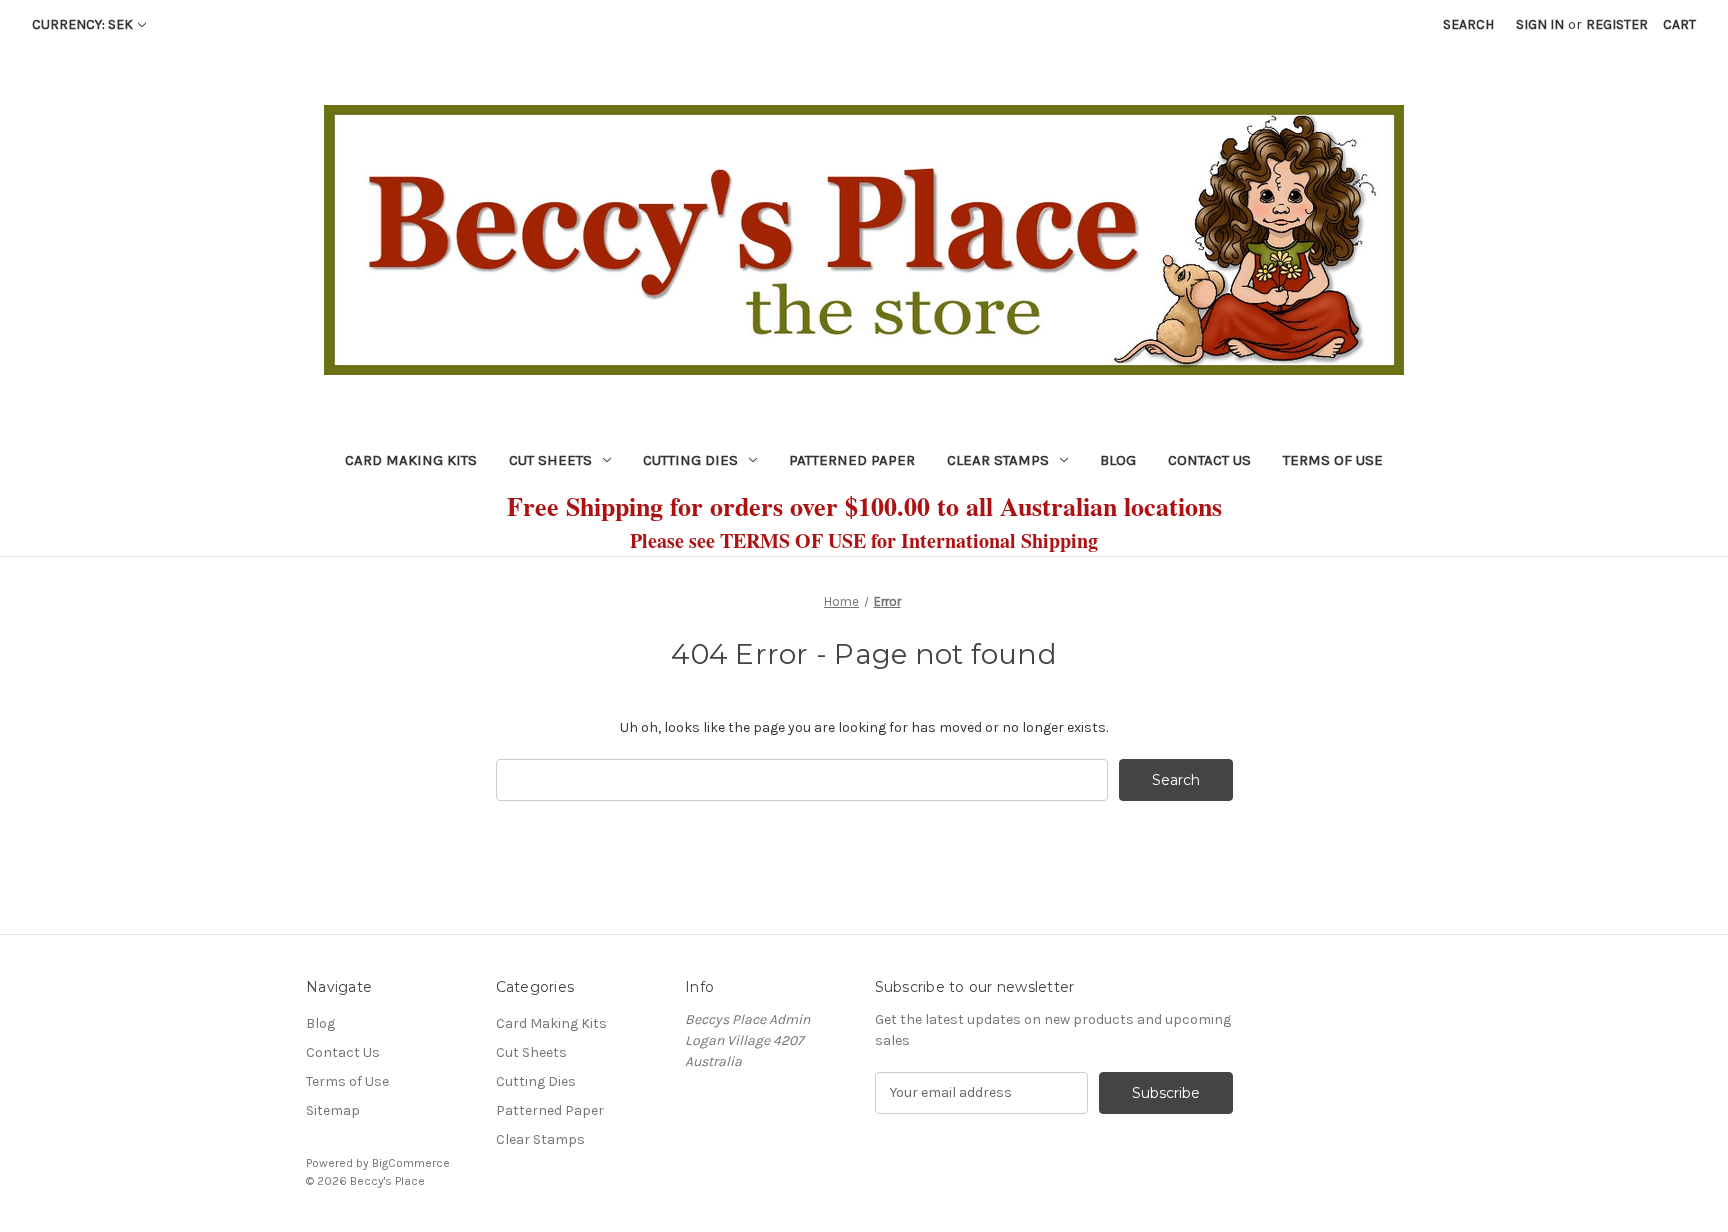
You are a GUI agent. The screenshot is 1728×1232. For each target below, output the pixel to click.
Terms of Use (1333, 460)
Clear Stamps (998, 460)
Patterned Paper (852, 460)
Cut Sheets (550, 460)
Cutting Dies (690, 460)
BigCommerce (411, 1163)
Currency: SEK (82, 24)
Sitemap (333, 1110)
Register (1617, 24)
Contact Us (1209, 460)
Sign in (1540, 24)
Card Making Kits (411, 460)
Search (1468, 24)
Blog (1118, 460)
